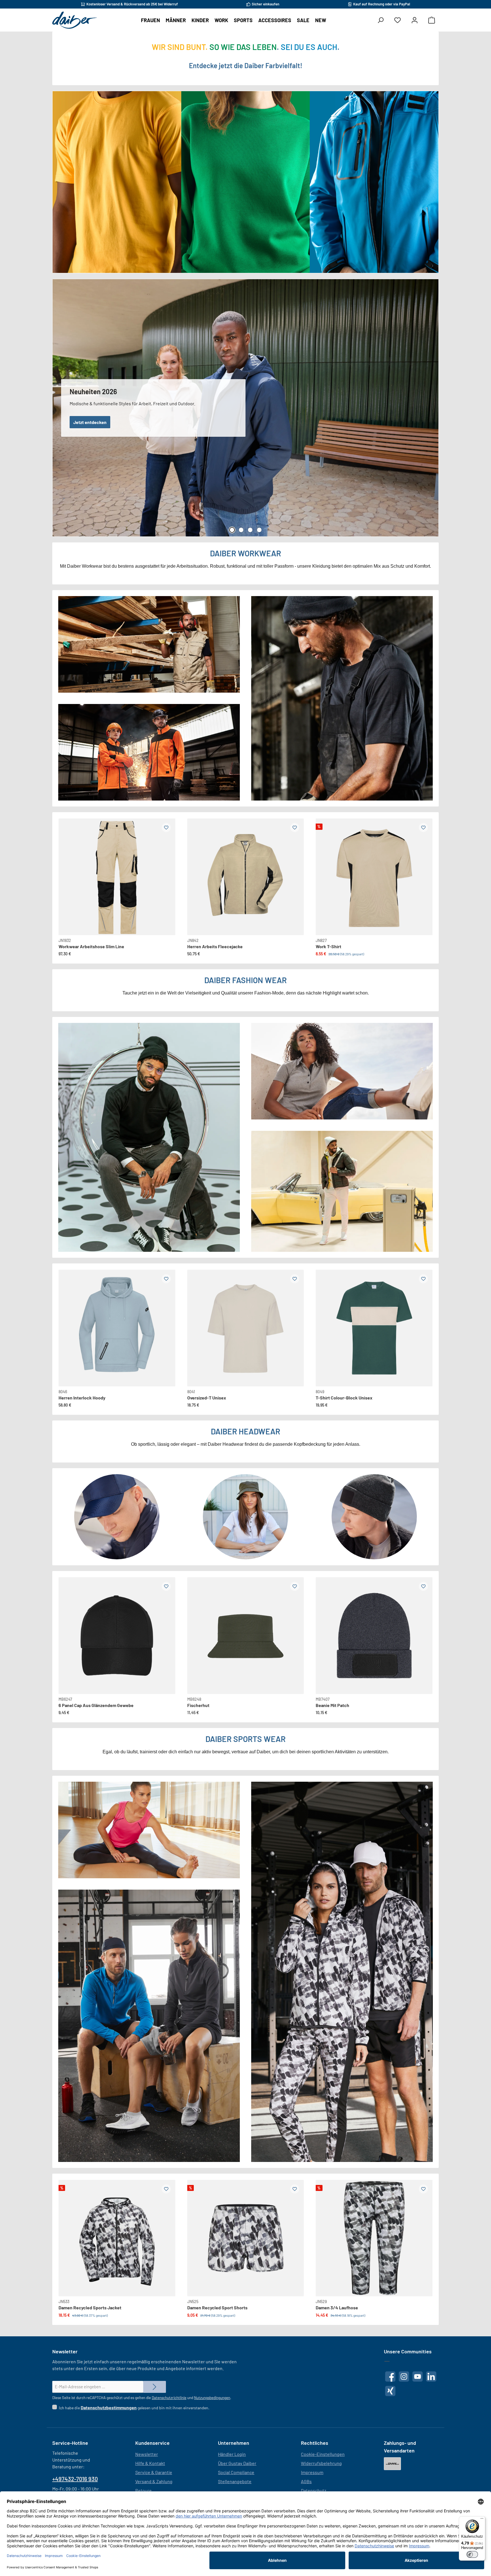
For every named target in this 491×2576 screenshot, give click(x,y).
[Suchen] (380, 20)
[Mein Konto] (415, 20)
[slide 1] (117, 1328)
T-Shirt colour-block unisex (344, 1398)
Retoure (143, 2490)
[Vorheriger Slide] (68, 870)
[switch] (472, 2554)
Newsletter (147, 2454)
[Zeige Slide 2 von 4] (241, 530)
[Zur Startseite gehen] (75, 20)
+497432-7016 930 (75, 2479)
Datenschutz (314, 2490)
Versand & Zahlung (154, 2481)
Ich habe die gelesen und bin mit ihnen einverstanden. (134, 2407)
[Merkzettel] (398, 20)
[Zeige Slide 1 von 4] (232, 530)
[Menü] (482, 2520)
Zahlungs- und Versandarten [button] (400, 2447)
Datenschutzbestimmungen (109, 2407)
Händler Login (232, 2454)
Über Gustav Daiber (237, 2463)
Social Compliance (236, 2472)
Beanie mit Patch (332, 1705)
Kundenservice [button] (152, 2443)
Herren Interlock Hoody (82, 1398)
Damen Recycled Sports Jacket (90, 2307)
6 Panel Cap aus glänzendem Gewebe (96, 1705)
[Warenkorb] (432, 20)
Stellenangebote (235, 2481)
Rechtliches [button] (315, 2443)
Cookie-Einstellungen (323, 2454)
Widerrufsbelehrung (321, 2463)
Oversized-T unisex (207, 1398)
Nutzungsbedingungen (212, 2398)
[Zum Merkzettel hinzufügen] (166, 828)
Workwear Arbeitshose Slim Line (91, 946)
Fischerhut (198, 1705)
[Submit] (155, 2387)
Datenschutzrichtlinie (169, 2398)
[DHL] (392, 2464)
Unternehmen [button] (234, 2443)
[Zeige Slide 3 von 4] (250, 530)
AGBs (306, 2481)
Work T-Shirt (328, 946)
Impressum (312, 2472)
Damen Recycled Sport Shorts (217, 2307)
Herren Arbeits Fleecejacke (215, 946)
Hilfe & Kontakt (150, 2463)
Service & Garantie (154, 2472)
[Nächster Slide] (166, 870)
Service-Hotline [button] (70, 2443)
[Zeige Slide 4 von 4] (259, 530)
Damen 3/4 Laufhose (337, 2307)
